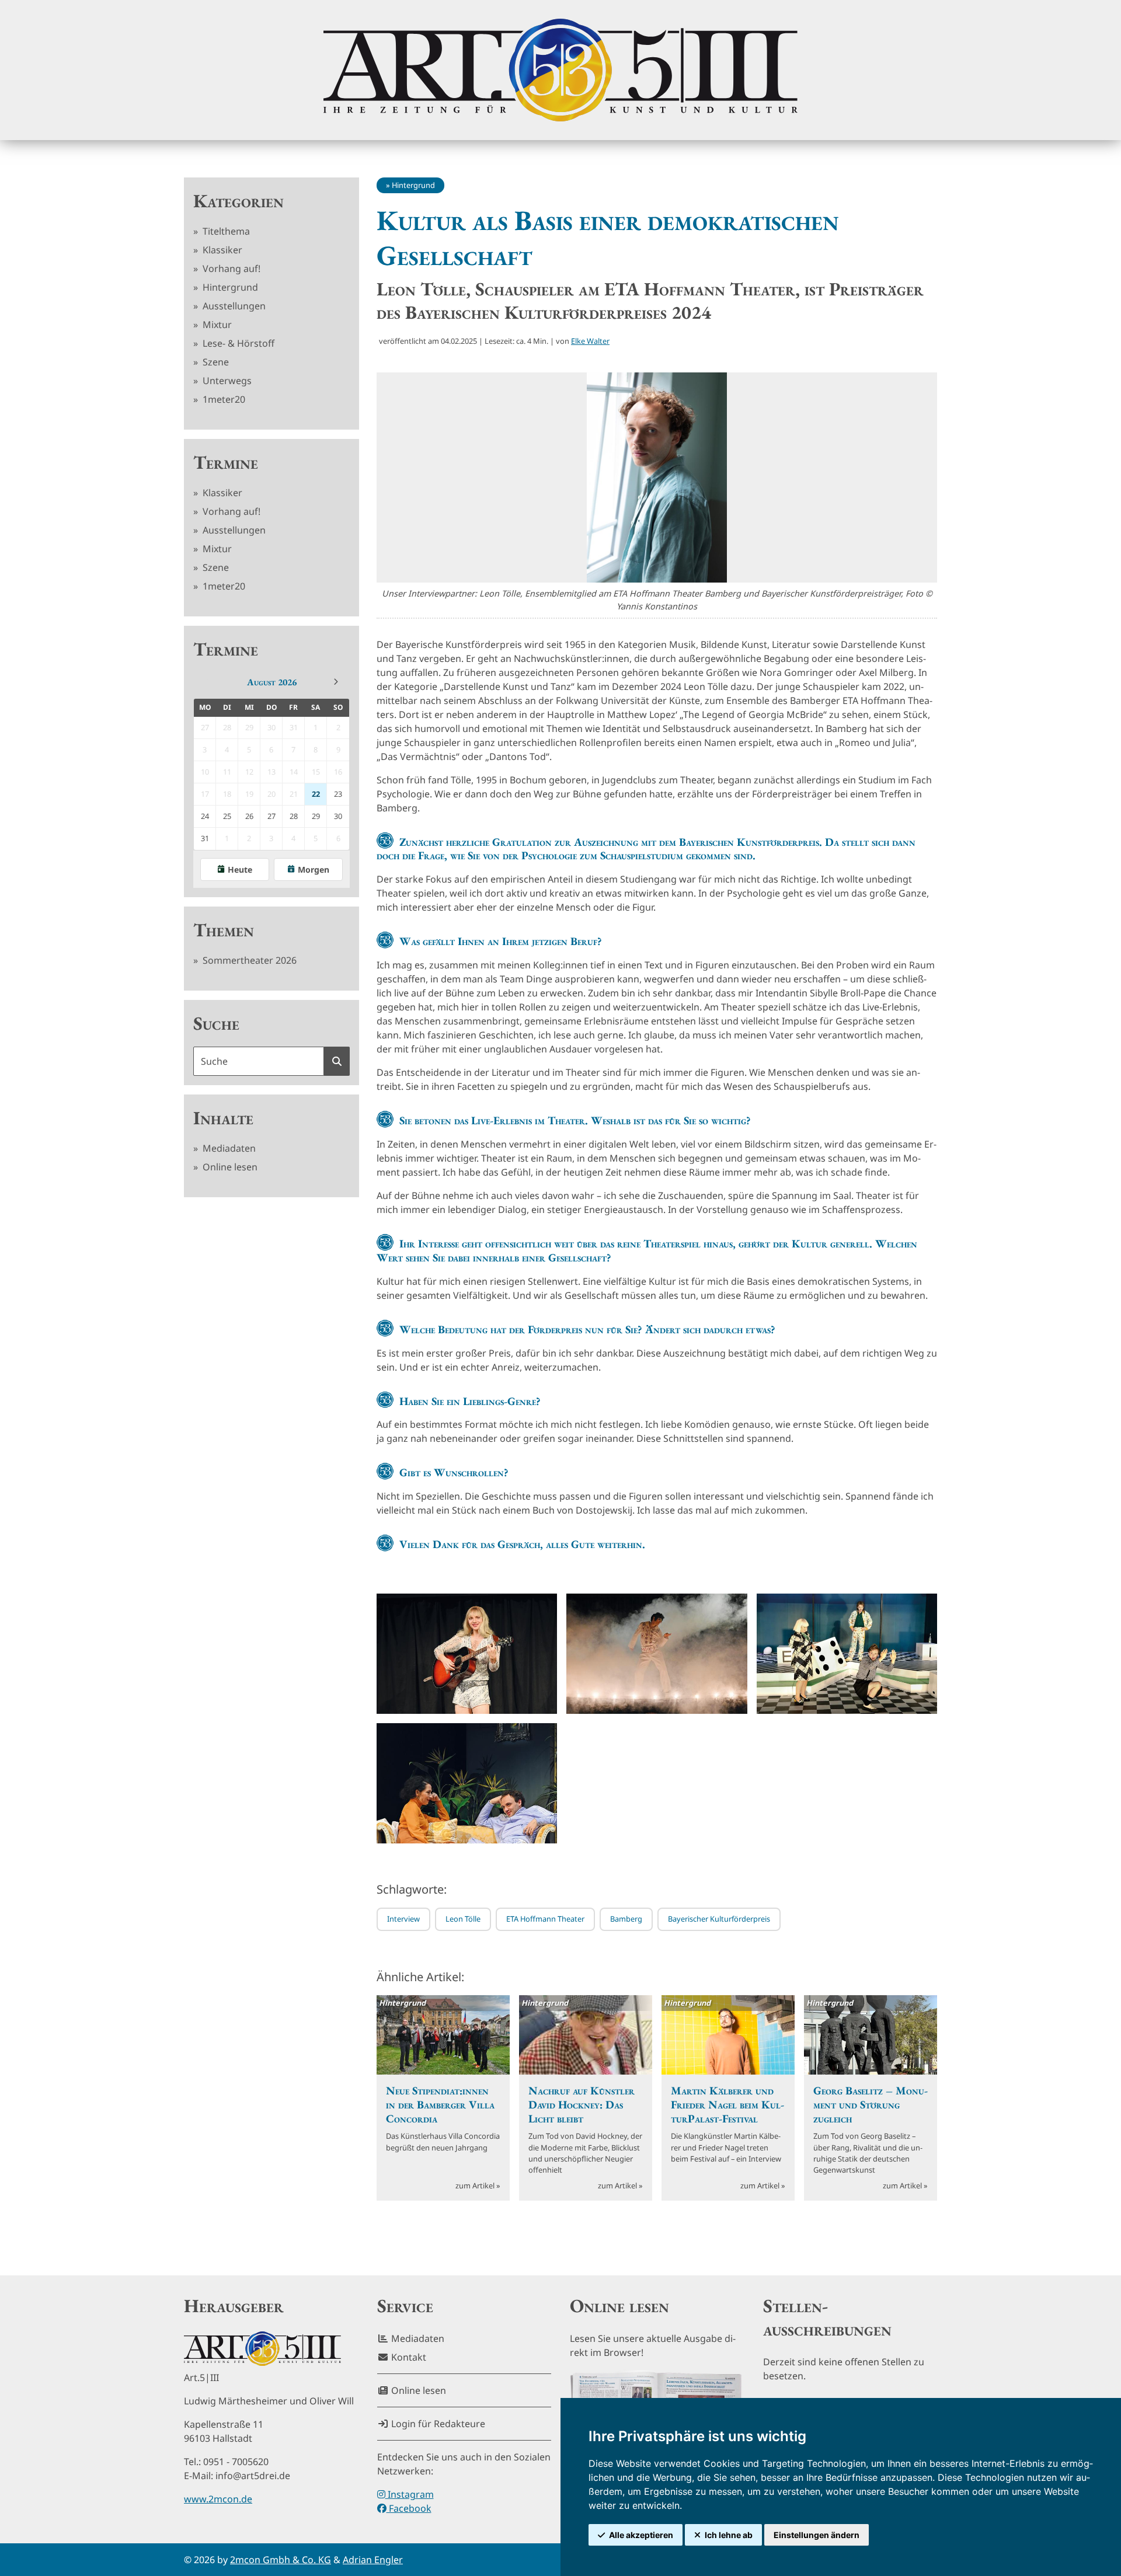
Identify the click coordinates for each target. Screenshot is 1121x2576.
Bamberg (626, 1919)
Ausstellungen (233, 306)
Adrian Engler (373, 2560)
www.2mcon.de (218, 2499)
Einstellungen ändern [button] (817, 2535)
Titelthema (225, 231)
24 (205, 816)
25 (227, 816)
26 (249, 816)
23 (338, 794)
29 (316, 816)
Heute (240, 869)
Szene (215, 362)
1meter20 (223, 399)
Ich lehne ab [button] (729, 2535)
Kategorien (239, 201)
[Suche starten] (337, 1061)
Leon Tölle (463, 1919)
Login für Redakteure (437, 2424)
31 (205, 838)
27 (271, 816)
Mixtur (216, 325)
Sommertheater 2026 (248, 960)
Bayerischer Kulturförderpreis (719, 1919)
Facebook (409, 2508)
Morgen (314, 869)
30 (338, 816)
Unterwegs (226, 381)
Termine (226, 462)
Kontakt (408, 2357)
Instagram (410, 2494)
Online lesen (229, 1167)
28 (294, 816)
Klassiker (221, 250)
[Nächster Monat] (336, 682)
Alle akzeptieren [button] (641, 2535)
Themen (224, 930)
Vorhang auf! (230, 269)
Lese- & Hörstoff (237, 343)
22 (316, 794)
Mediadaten (228, 1148)
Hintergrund (229, 287)
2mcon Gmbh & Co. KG (281, 2560)
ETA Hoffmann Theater (545, 1919)
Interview (403, 1919)
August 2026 (272, 682)
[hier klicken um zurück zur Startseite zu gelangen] (560, 70)
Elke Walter (590, 341)
